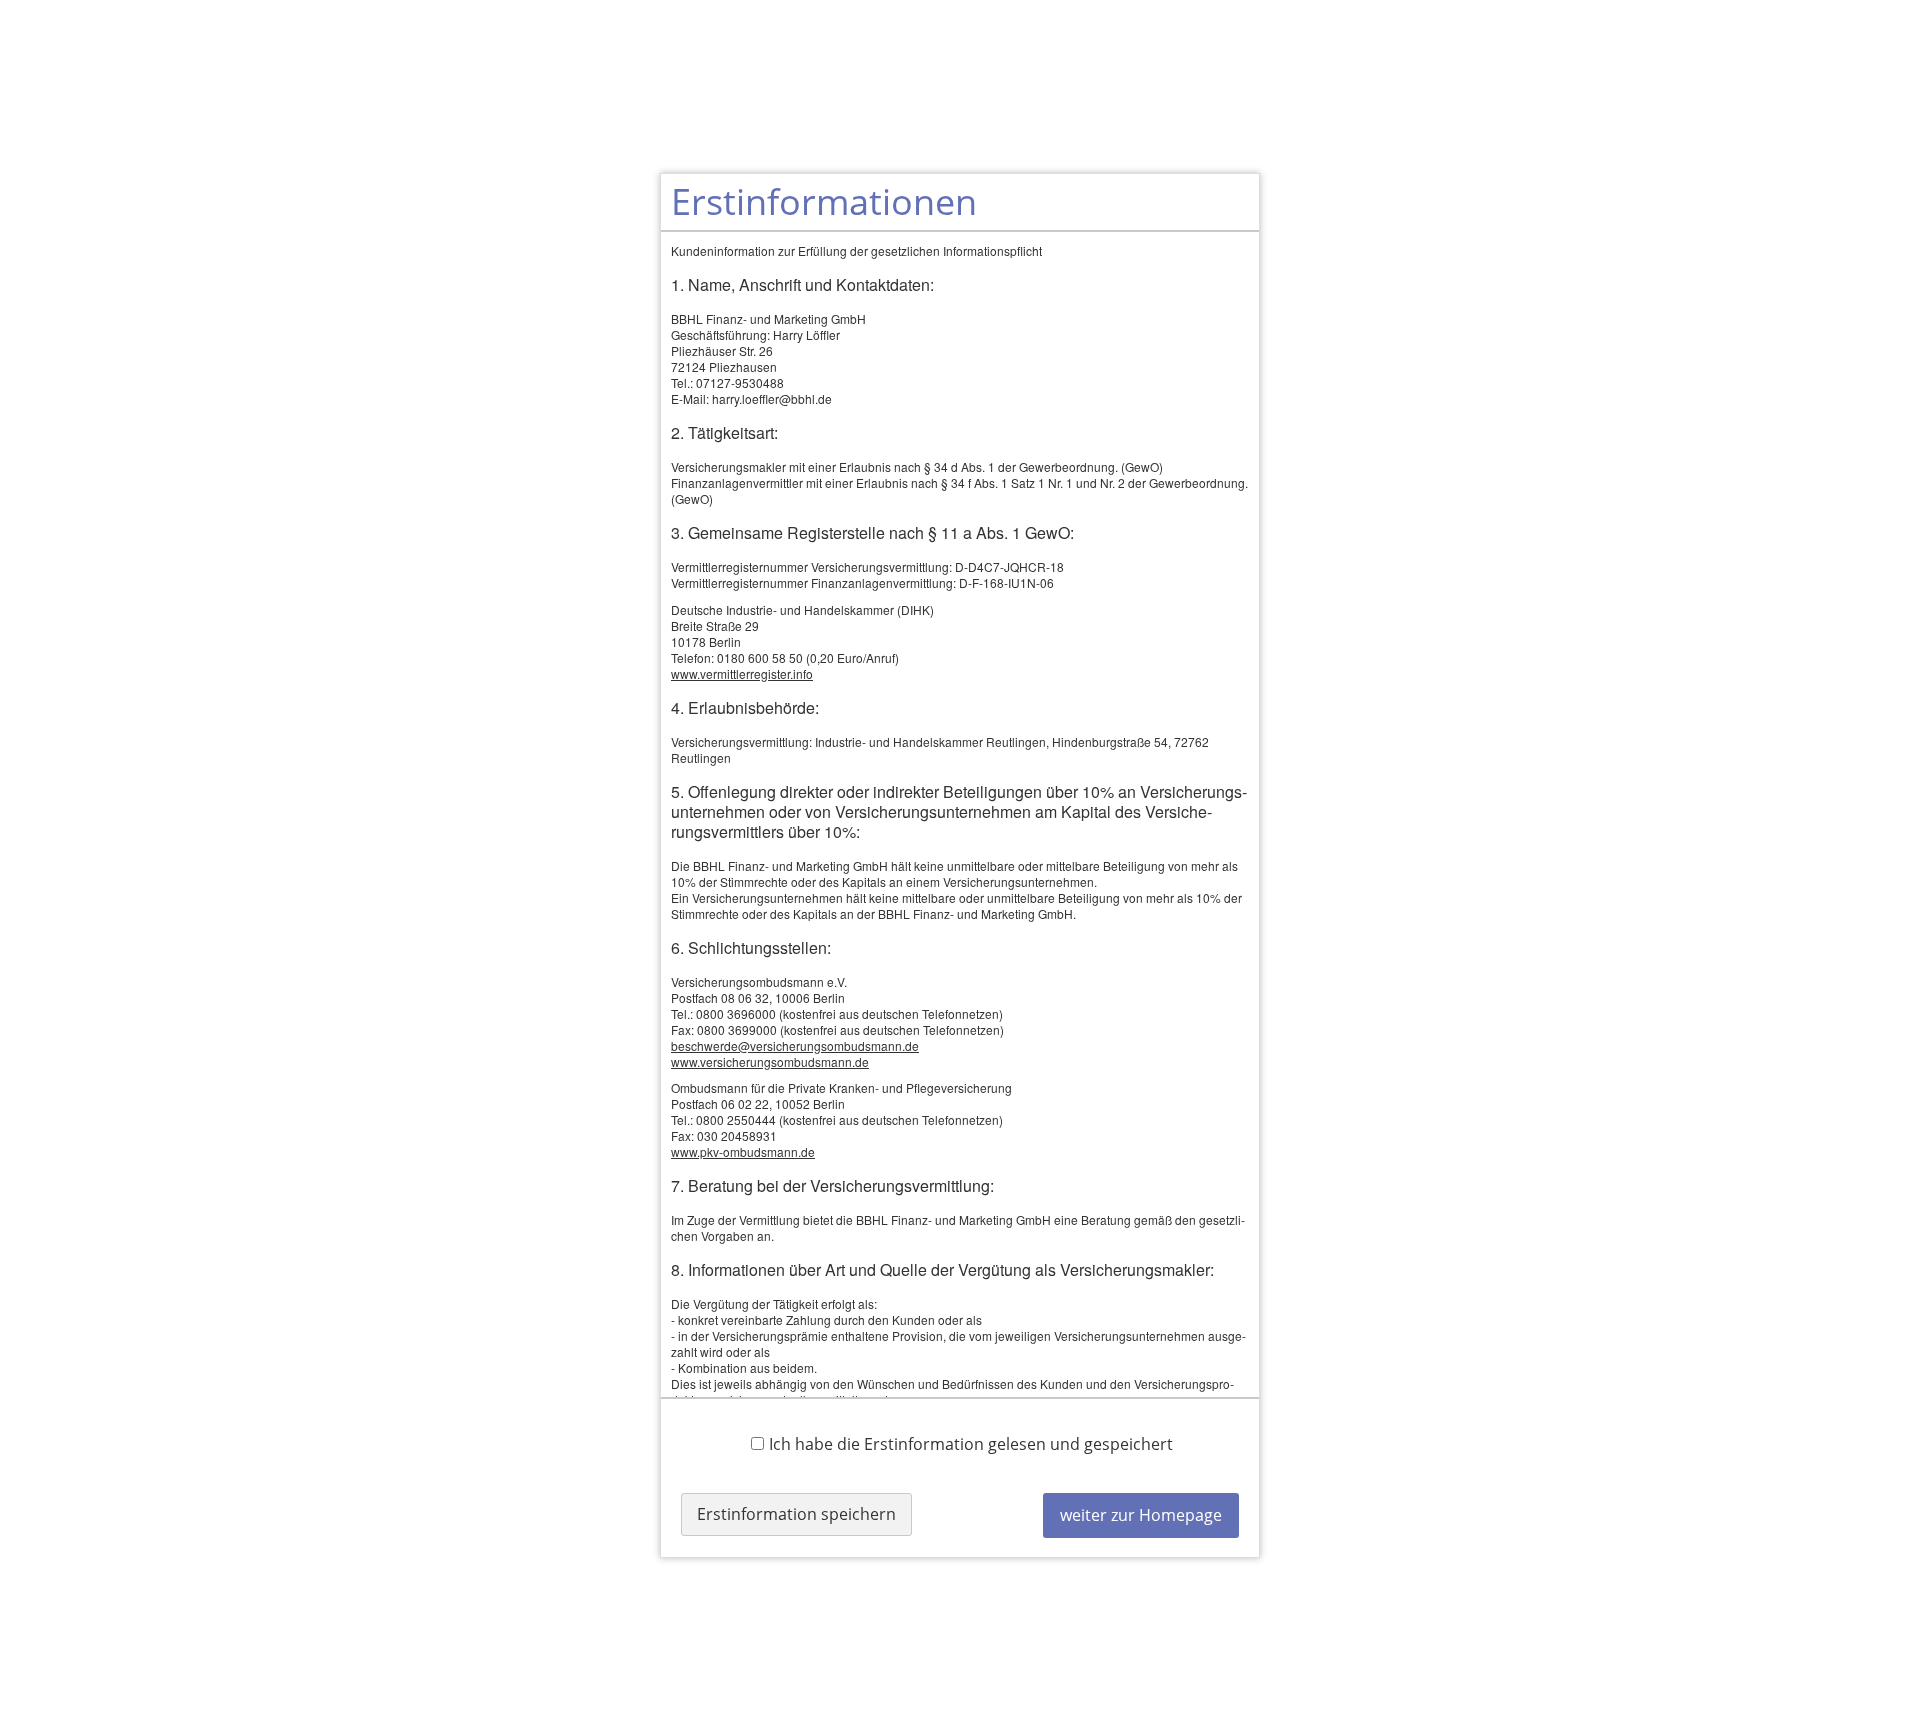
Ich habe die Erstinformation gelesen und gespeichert (971, 1443)
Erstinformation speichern (796, 1514)
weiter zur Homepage (1141, 1515)
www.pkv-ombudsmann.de (743, 1151)
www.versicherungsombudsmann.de (770, 1061)
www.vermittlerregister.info (742, 673)
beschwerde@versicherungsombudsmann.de (795, 1045)
